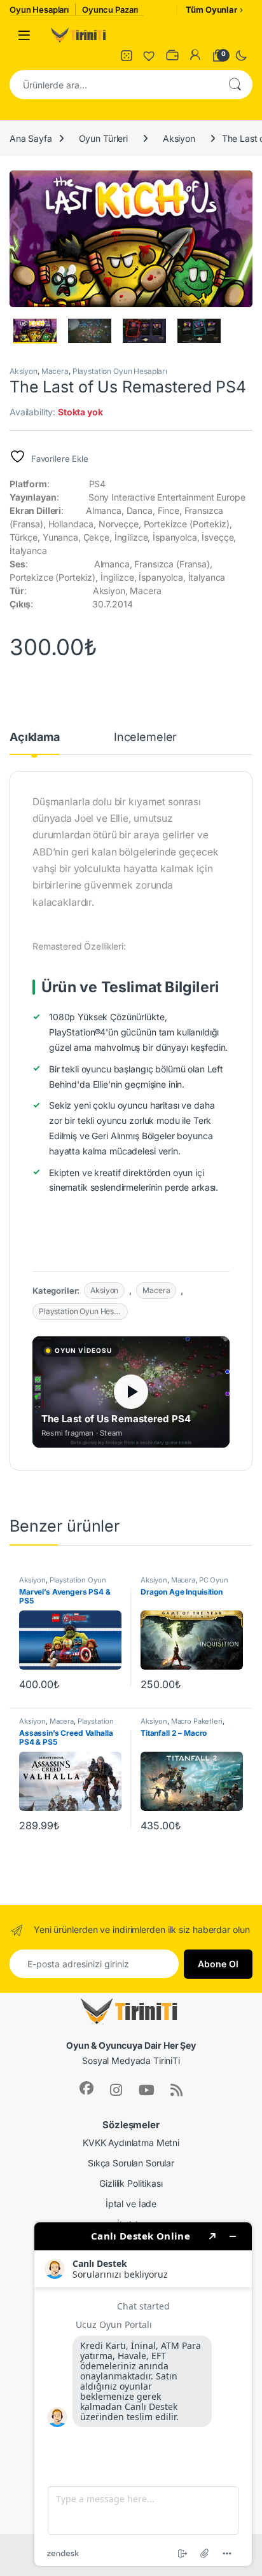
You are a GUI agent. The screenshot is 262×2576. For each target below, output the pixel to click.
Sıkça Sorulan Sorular (131, 2163)
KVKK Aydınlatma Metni (131, 2143)
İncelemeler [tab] (145, 737)
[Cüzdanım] (172, 55)
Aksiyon (179, 138)
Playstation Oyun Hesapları (120, 371)
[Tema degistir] (241, 55)
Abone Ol (218, 1964)
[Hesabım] (195, 55)
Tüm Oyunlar (211, 10)
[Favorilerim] (149, 55)
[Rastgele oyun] (127, 55)
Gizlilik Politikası (131, 2183)
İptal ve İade (131, 2204)
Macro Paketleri (197, 1721)
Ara (235, 85)
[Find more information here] (143, 2394)
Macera (55, 371)
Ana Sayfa (31, 138)
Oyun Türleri (103, 138)
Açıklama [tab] (35, 737)
